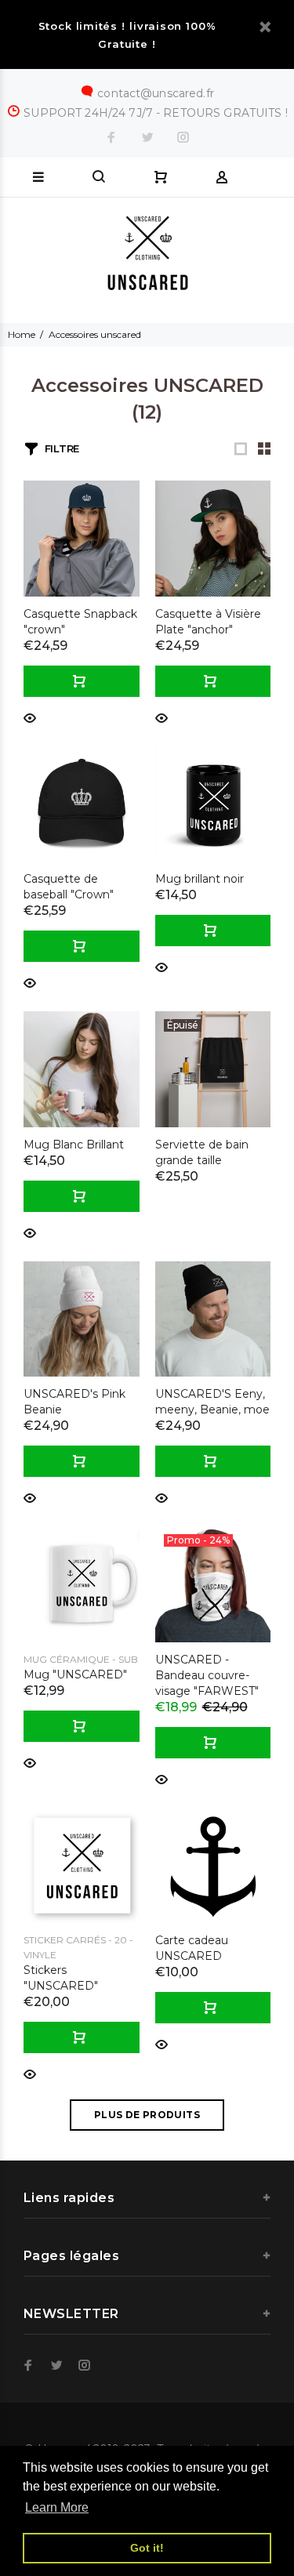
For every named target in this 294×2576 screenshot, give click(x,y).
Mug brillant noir (200, 879)
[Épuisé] (213, 1068)
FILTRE (62, 448)
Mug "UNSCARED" (75, 1674)
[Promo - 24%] (213, 1583)
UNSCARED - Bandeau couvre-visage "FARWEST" (207, 1675)
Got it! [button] (147, 2548)
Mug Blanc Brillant (74, 1145)
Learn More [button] (57, 2507)
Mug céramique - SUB (81, 1659)
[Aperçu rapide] (30, 717)
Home (22, 334)
